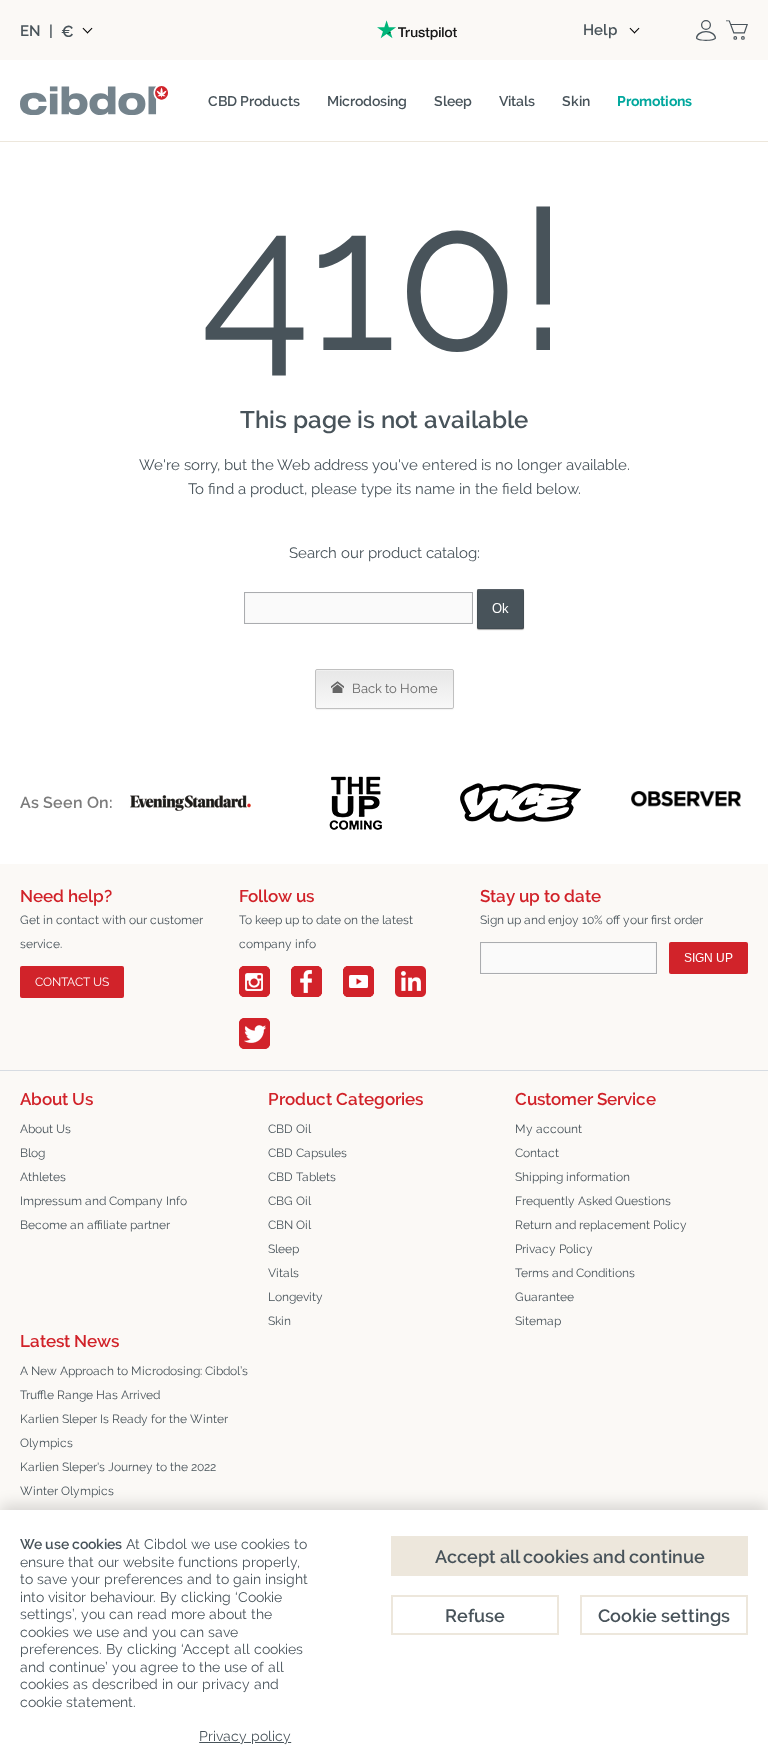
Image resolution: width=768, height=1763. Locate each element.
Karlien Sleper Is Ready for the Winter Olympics (124, 1431)
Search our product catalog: (384, 553)
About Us (45, 1129)
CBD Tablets (302, 1177)
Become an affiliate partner (95, 1225)
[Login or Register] (706, 30)
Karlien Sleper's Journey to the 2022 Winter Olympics (118, 1479)
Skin (279, 1321)
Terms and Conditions (575, 1273)
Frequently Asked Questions (593, 1201)
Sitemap (538, 1321)
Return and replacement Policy (601, 1225)
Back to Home (393, 688)
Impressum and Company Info (103, 1201)
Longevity (295, 1297)
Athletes (43, 1177)
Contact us (72, 982)
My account (548, 1129)
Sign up (708, 958)
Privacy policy (245, 1736)
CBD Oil (289, 1129)
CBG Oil (289, 1201)
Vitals (283, 1273)
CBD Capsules (307, 1153)
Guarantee (544, 1297)
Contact (537, 1153)
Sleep (283, 1249)
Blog (32, 1153)
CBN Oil (289, 1225)
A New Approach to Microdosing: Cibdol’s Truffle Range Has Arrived (134, 1383)
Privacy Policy (554, 1249)
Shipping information (572, 1177)
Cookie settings (664, 1615)
